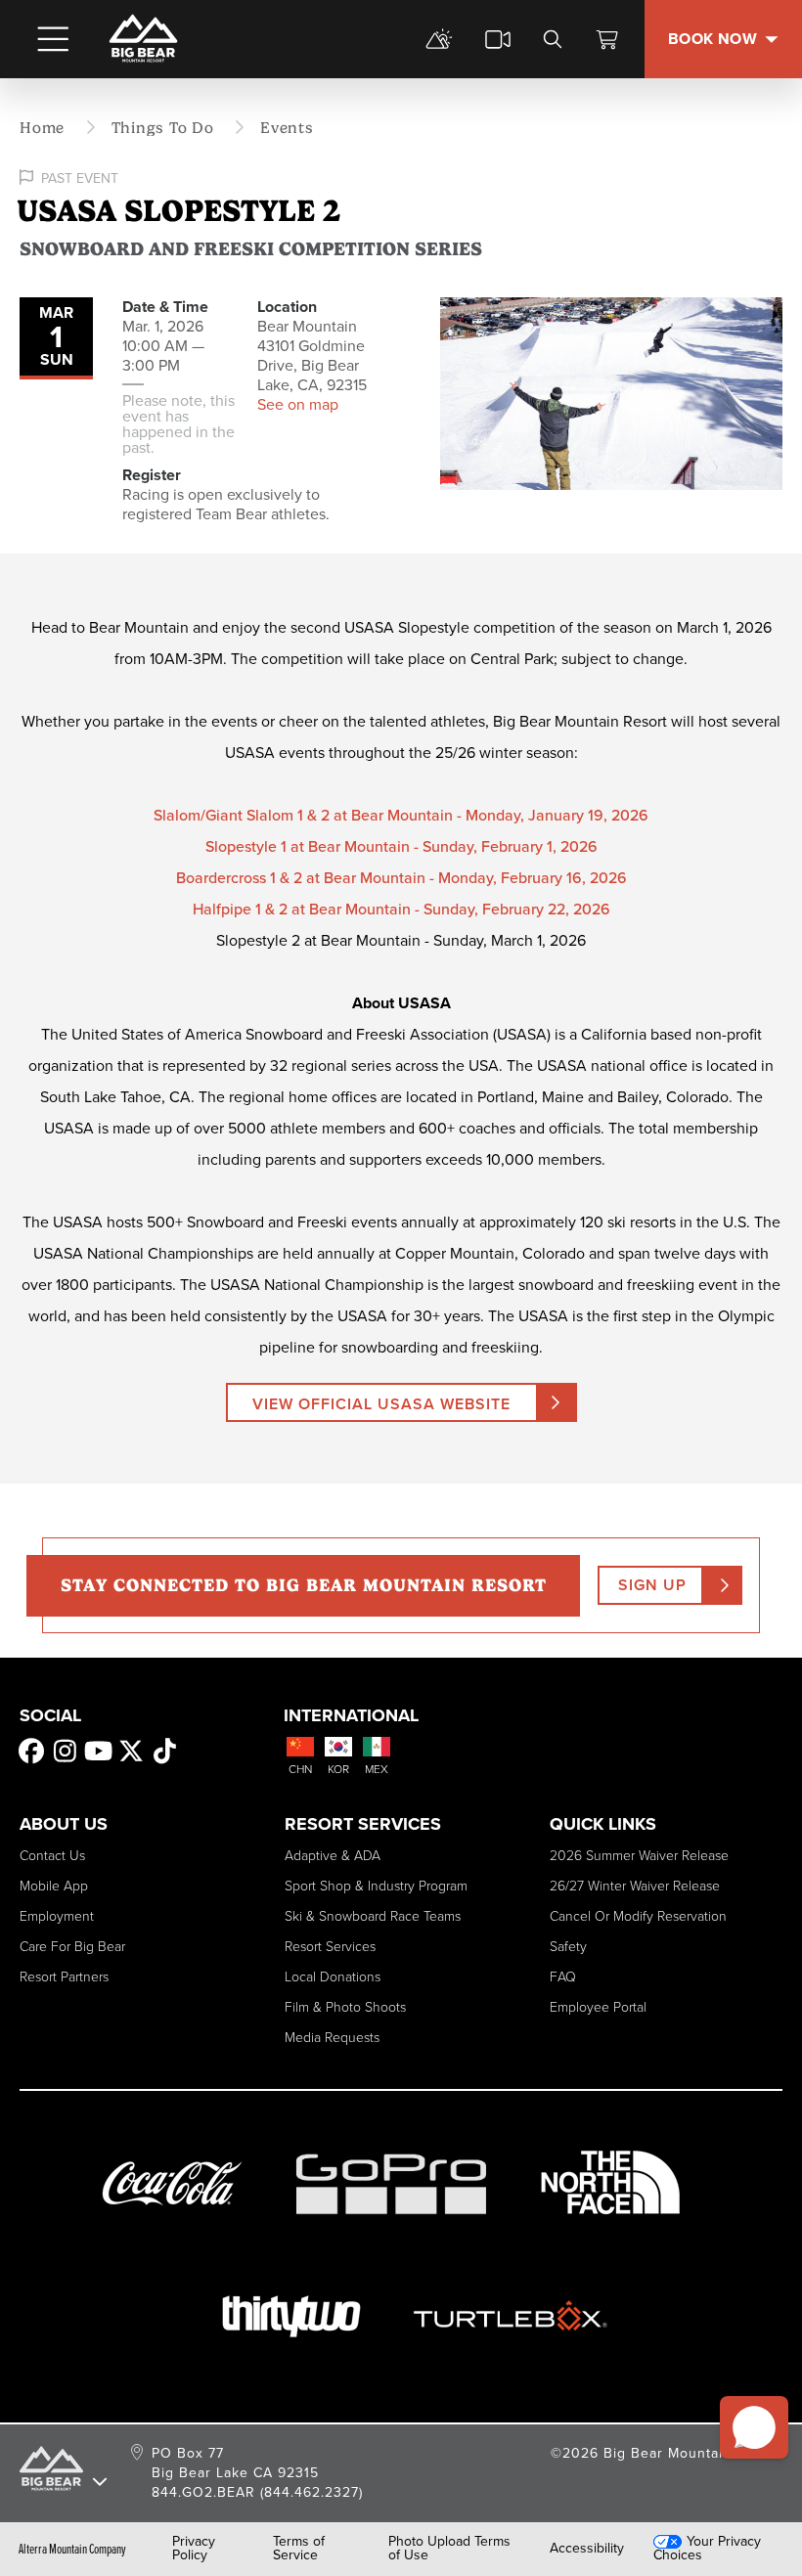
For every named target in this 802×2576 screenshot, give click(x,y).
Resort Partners (64, 1977)
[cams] (498, 39)
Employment (57, 1916)
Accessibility (587, 2549)
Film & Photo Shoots (345, 2007)
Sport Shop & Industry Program (376, 1886)
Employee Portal (598, 2007)
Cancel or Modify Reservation (638, 1916)
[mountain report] (439, 39)
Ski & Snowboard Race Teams (373, 1916)
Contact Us (52, 1856)
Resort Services (330, 1947)
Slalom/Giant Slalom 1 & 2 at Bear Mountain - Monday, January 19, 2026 (401, 815)
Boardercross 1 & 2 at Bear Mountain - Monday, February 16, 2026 (401, 878)
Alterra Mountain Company (72, 2549)
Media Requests (332, 2038)
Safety (568, 1947)
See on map (298, 404)
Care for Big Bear (72, 1947)
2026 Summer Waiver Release (639, 1856)
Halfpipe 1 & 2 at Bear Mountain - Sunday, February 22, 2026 (401, 909)
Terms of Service (299, 2549)
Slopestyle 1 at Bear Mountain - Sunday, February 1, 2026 (401, 846)
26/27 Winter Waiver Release (635, 1886)
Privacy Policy (194, 2549)
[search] (553, 39)
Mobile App (54, 1886)
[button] (754, 2427)
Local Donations (333, 1977)
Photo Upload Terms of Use (449, 2549)
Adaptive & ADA (333, 1856)
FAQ (563, 1977)
